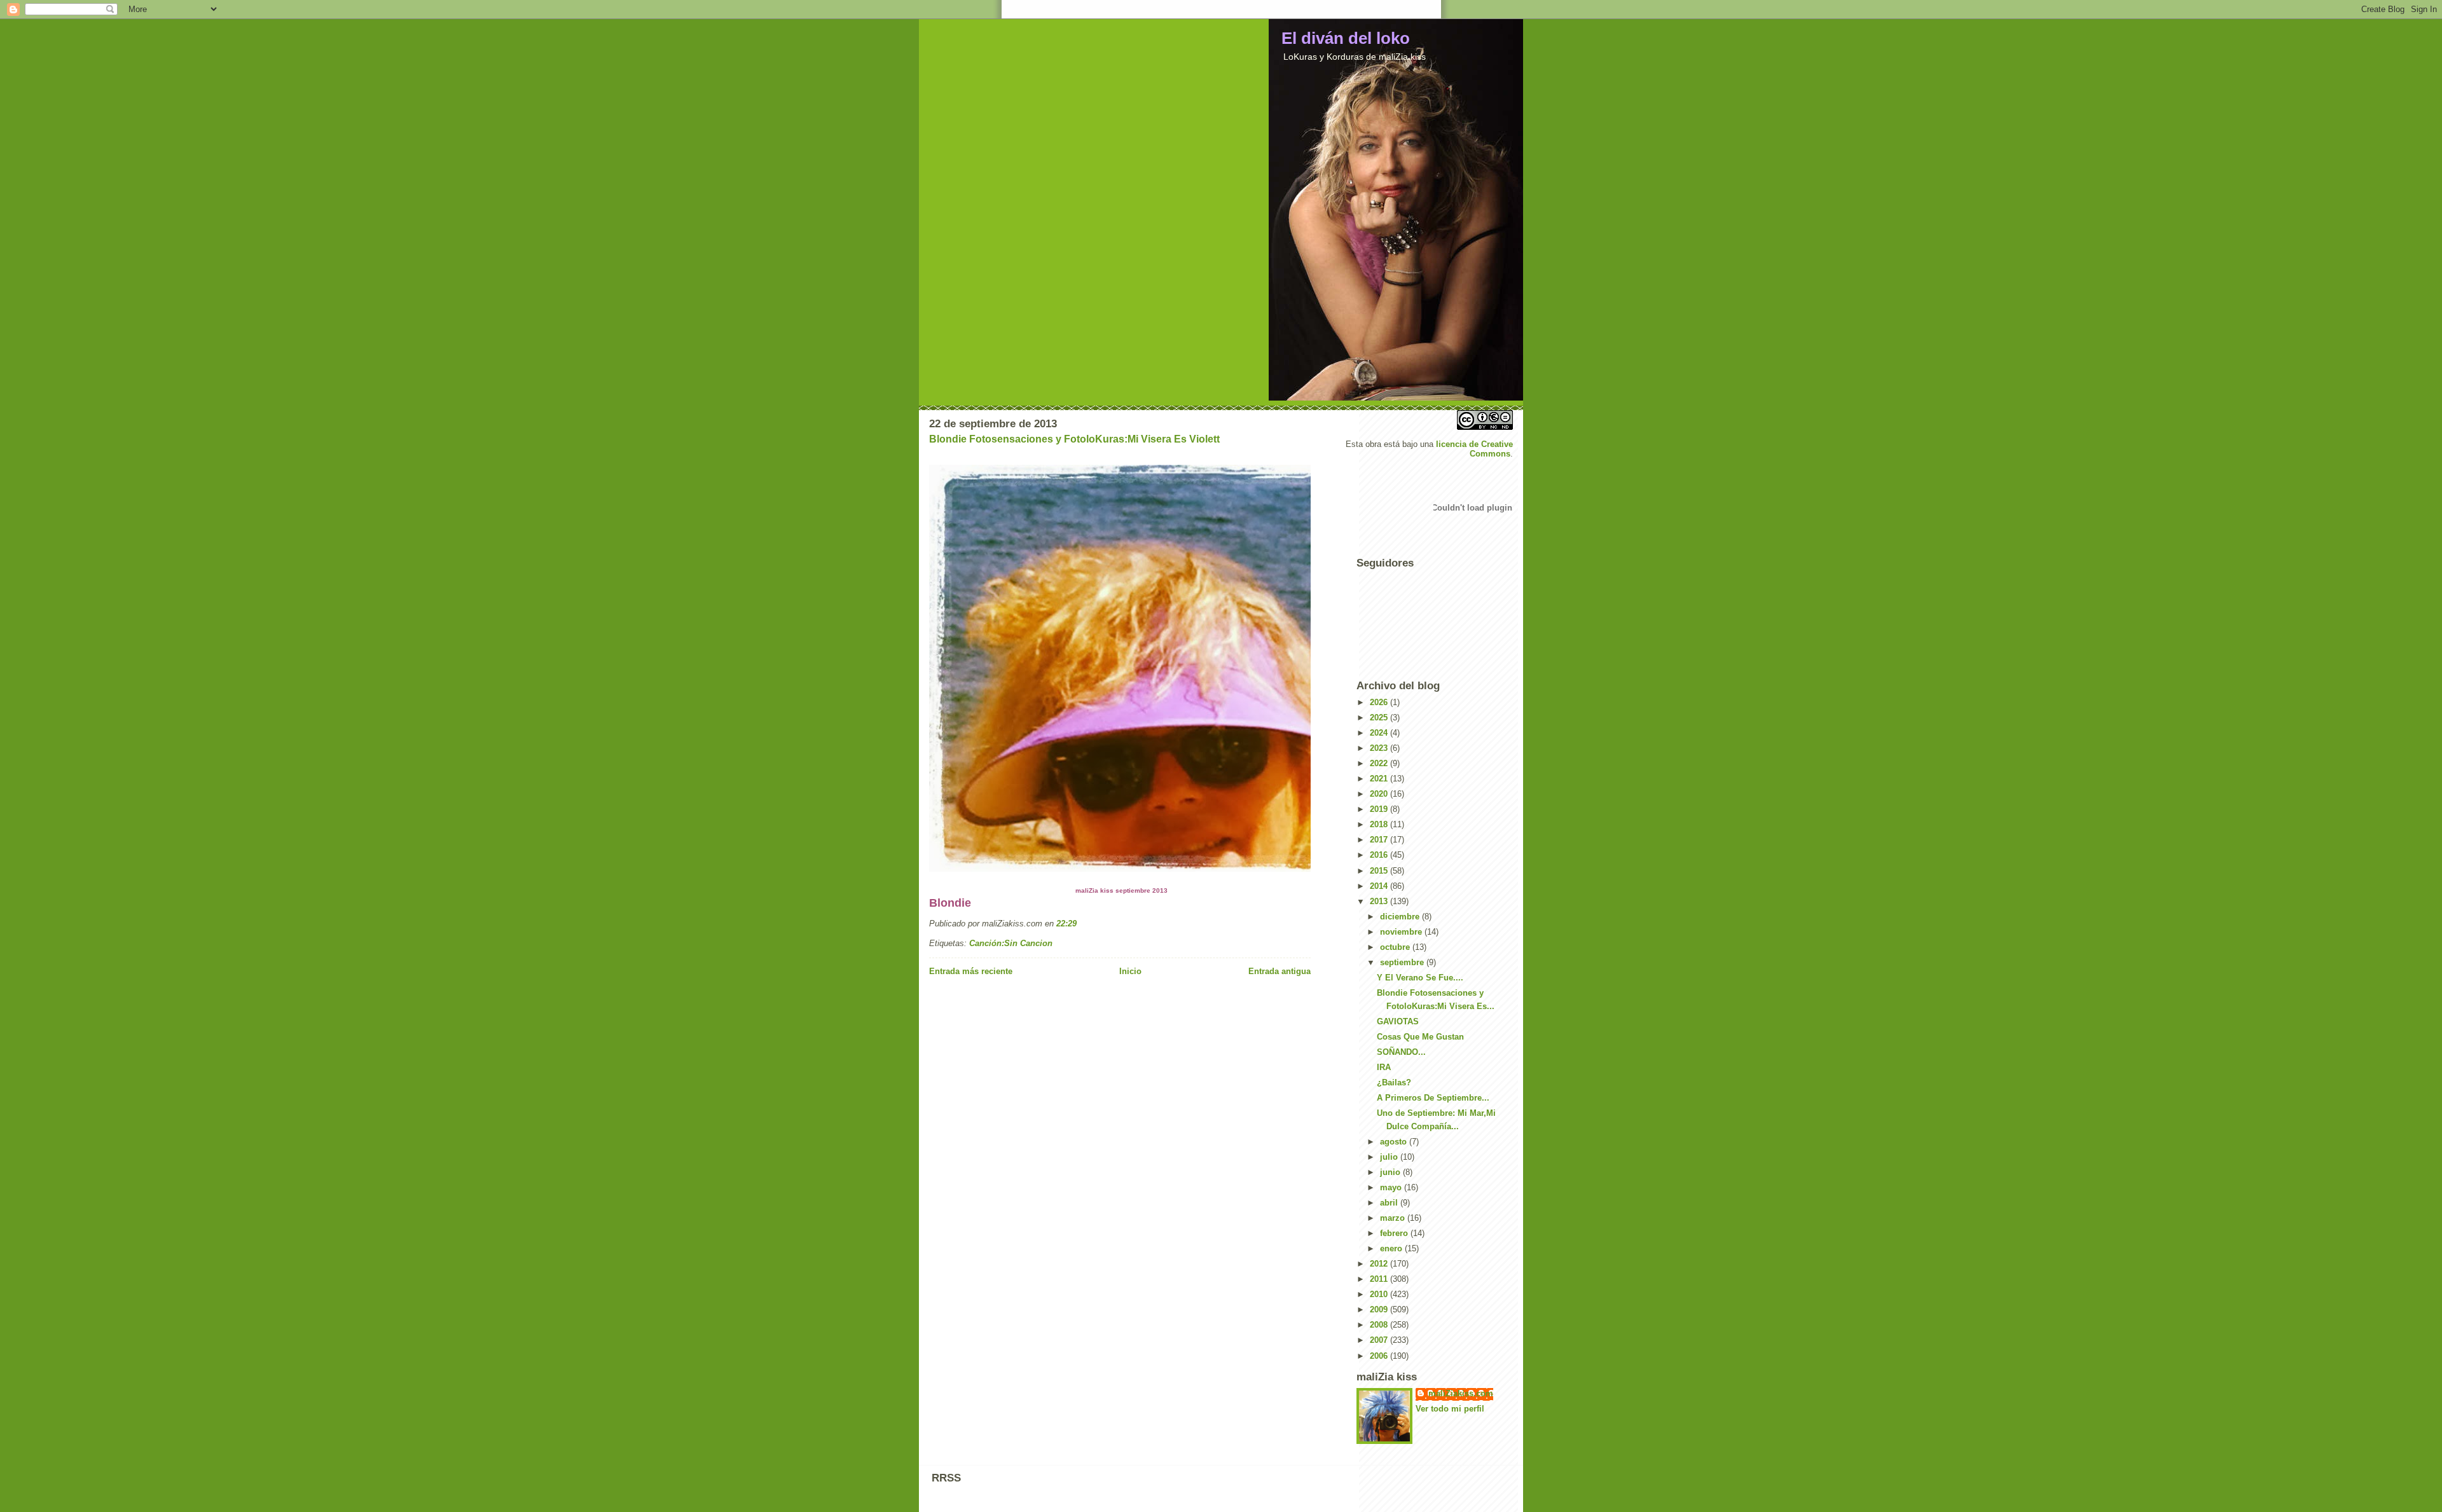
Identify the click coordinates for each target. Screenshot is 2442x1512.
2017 (1380, 840)
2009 (1380, 1309)
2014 (1380, 886)
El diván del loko (1346, 38)
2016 (1380, 855)
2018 (1380, 824)
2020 (1380, 794)
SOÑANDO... (1401, 1052)
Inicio (1130, 971)
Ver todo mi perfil (1450, 1409)
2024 (1380, 733)
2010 (1380, 1294)
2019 (1380, 809)
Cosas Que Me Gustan (1420, 1037)
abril (1390, 1203)
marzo (1394, 1218)
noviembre (1402, 932)
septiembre (1403, 962)
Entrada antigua (1280, 971)
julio (1390, 1157)
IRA (1384, 1067)
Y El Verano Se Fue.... (1420, 978)
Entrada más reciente (971, 971)
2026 (1380, 702)
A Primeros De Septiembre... (1433, 1098)
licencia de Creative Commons (1474, 449)
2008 (1380, 1325)
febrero (1395, 1233)
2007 (1380, 1340)
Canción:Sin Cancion (1011, 943)
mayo (1392, 1187)
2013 (1380, 901)
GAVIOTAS (1398, 1021)
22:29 (1066, 924)
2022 (1380, 763)
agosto (1395, 1142)
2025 (1380, 718)
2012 (1380, 1264)
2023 (1380, 748)
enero (1392, 1248)
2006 (1380, 1356)
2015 (1380, 871)
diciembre (1401, 917)
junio (1391, 1172)
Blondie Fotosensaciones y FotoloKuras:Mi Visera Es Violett (1074, 439)
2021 (1380, 779)
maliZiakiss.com (1461, 1393)
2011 (1380, 1279)
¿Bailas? (1394, 1082)
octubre (1396, 947)
